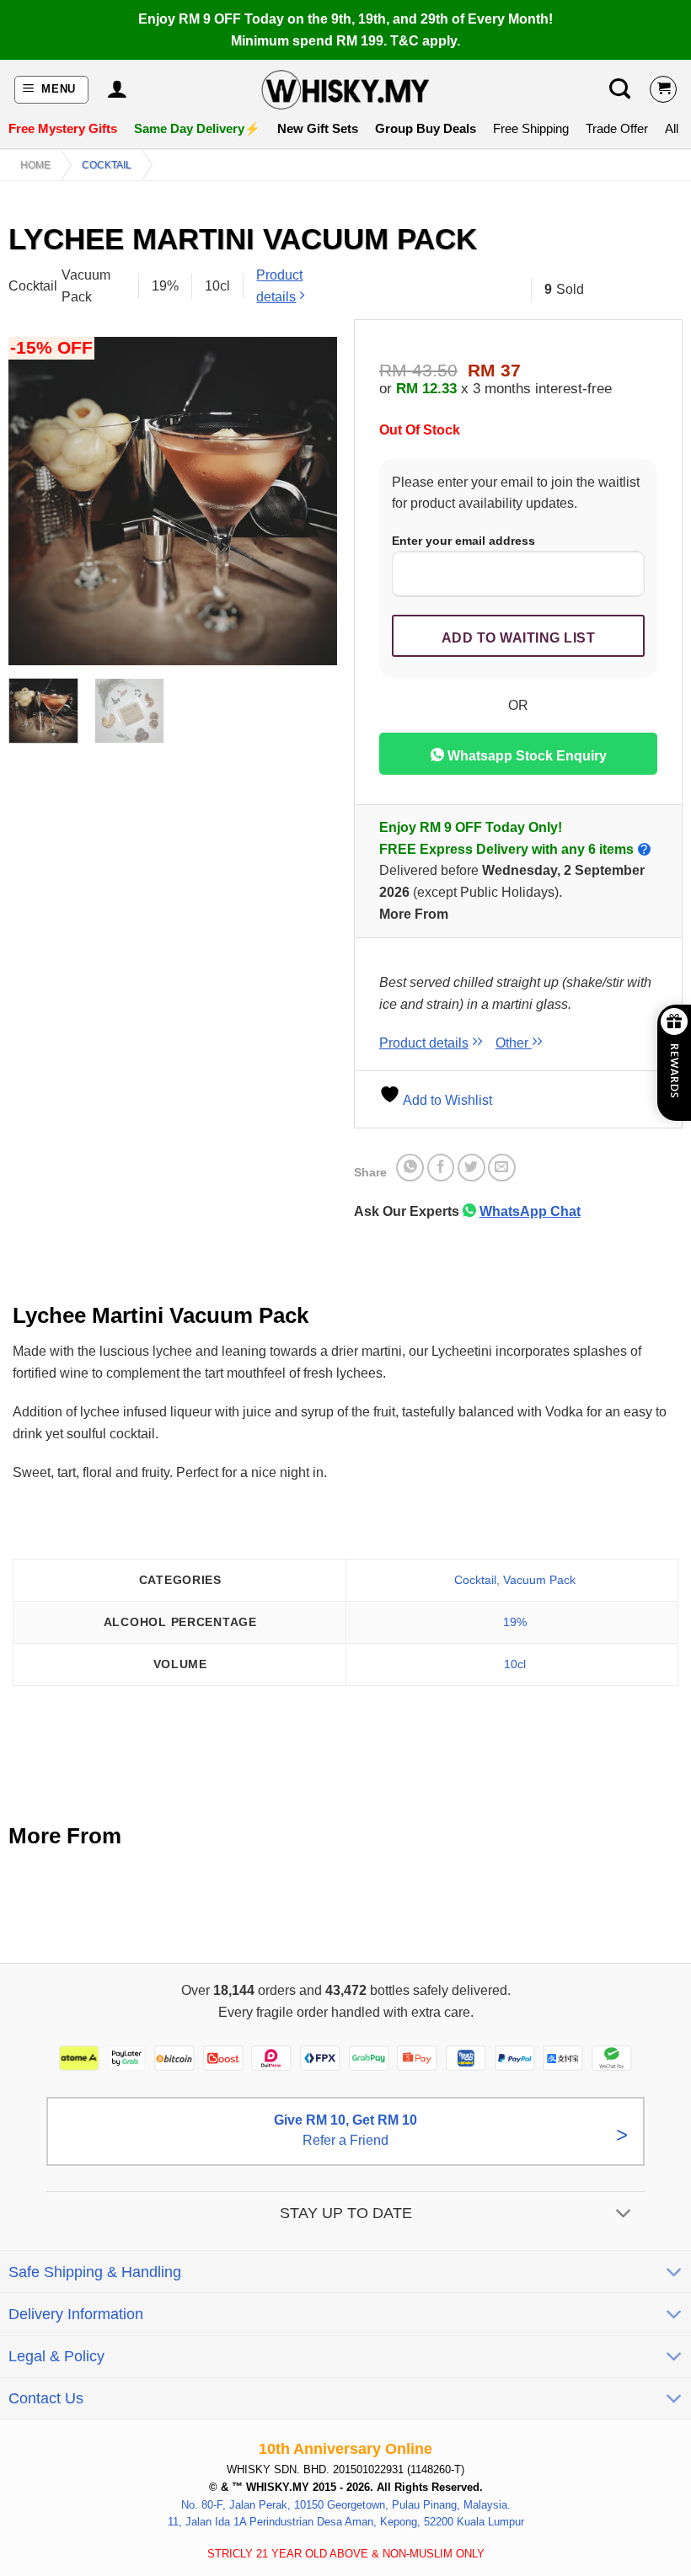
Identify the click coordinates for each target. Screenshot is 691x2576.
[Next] (309, 501)
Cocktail (107, 165)
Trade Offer (617, 128)
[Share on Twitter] (471, 1168)
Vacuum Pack (539, 1580)
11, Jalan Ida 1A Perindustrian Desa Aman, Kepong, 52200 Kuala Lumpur (346, 2523)
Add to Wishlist (446, 1100)
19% (515, 1622)
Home (35, 165)
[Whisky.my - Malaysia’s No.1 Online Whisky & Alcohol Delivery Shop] (345, 90)
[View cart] (663, 89)
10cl (515, 1664)
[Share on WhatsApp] (410, 1168)
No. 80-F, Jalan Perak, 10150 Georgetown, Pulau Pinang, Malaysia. (346, 2505)
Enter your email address (463, 541)
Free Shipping (531, 128)
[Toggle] (624, 2215)
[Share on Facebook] (441, 1168)
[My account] (117, 89)
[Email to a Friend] (502, 1168)
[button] (52, 90)
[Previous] (36, 501)
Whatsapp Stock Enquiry (525, 756)
